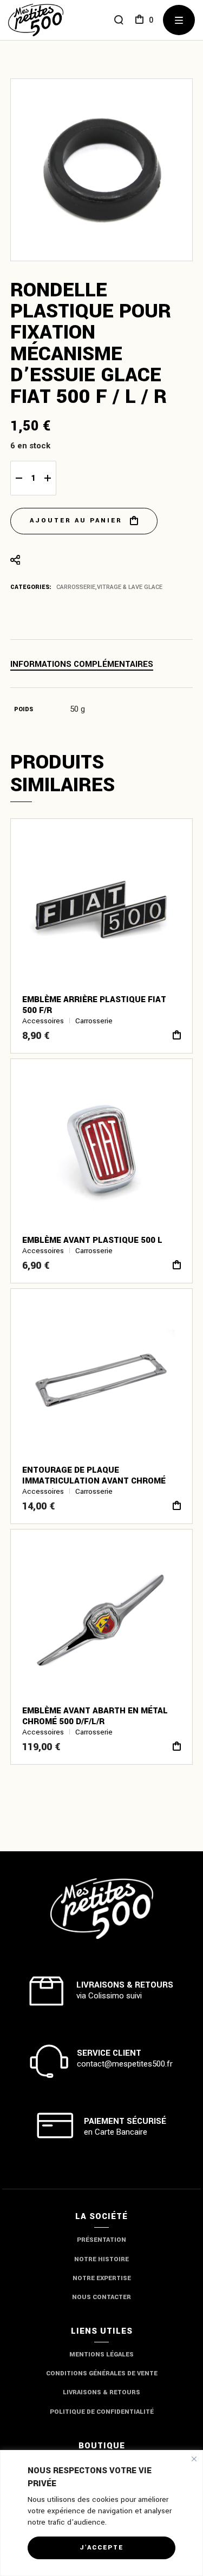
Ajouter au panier (76, 521)
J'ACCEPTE (101, 2548)
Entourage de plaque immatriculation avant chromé (94, 1475)
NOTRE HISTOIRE (101, 2259)
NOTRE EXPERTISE (102, 2278)
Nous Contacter (101, 2297)
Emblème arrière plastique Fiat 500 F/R (94, 1005)
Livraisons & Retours (101, 2392)
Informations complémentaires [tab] (82, 664)
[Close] (194, 2459)
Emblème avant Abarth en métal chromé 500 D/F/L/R (95, 1716)
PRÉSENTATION (101, 2240)
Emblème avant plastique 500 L (92, 1240)
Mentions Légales (101, 2355)
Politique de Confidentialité (102, 2412)
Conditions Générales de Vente (102, 2373)
